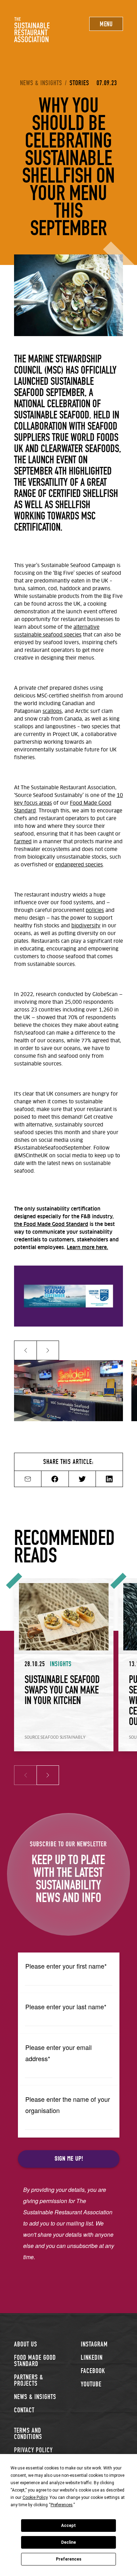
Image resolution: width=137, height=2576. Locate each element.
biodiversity (86, 926)
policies (95, 911)
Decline (68, 2542)
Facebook (93, 2371)
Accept (68, 2526)
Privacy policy (33, 2450)
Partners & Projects (29, 2380)
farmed (23, 842)
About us (26, 2344)
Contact (24, 2410)
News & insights (41, 83)
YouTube (91, 2384)
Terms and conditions (28, 2434)
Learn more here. (87, 1248)
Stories (79, 83)
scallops (52, 711)
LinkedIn (92, 2357)
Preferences (69, 2559)
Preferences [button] (62, 2505)
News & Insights (35, 2397)
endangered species (79, 865)
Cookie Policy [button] (35, 2497)
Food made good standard (35, 2361)
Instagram (94, 2344)
